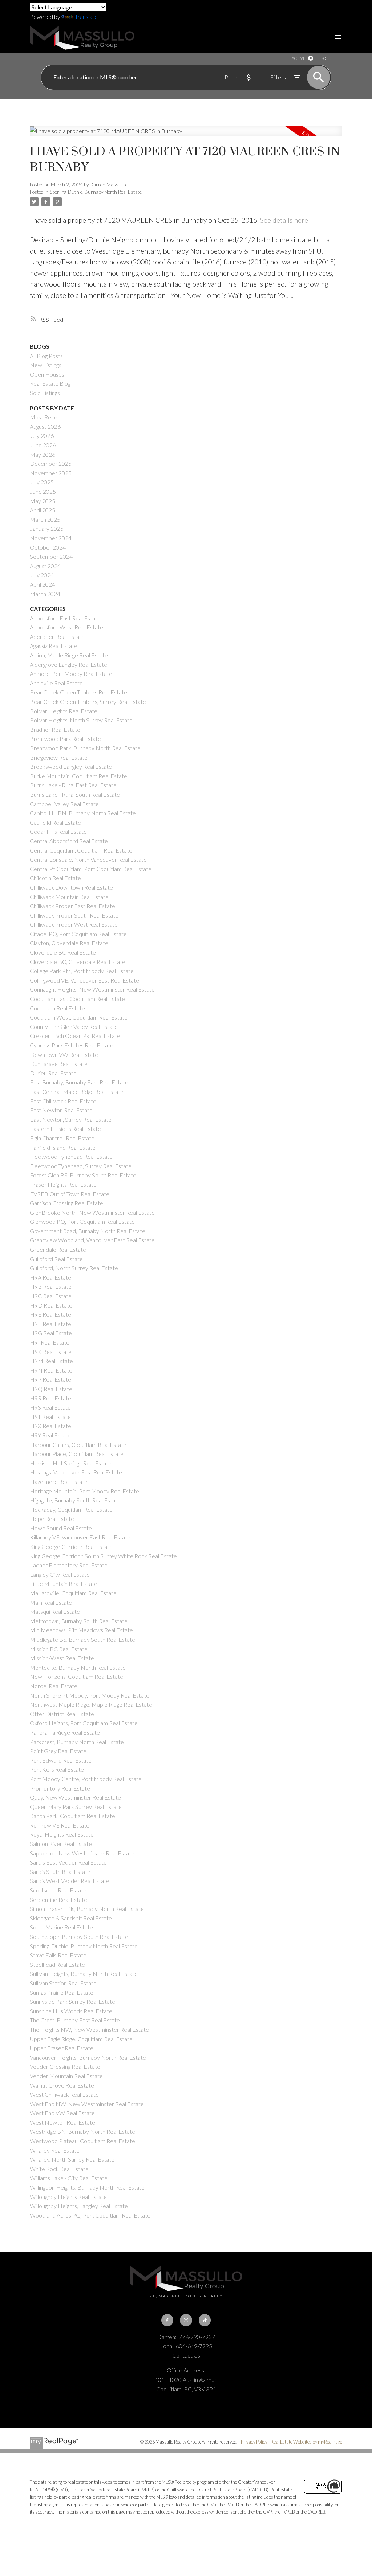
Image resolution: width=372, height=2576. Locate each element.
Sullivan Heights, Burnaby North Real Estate (84, 1974)
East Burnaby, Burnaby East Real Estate (79, 1082)
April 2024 (43, 584)
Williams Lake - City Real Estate (69, 2178)
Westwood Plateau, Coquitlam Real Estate (82, 2141)
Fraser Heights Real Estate (63, 1184)
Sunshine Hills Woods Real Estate (71, 2011)
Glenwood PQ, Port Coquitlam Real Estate (82, 1221)
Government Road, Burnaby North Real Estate (88, 1231)
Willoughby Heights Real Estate (68, 2197)
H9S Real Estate (50, 1407)
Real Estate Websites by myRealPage (306, 2442)
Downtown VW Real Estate (64, 1055)
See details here (284, 220)
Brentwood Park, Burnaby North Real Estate (85, 748)
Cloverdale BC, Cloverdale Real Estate (78, 962)
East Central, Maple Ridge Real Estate (77, 1092)
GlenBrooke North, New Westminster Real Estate (92, 1212)
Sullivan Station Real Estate (63, 1983)
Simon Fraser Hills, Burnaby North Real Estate (87, 1909)
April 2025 (43, 510)
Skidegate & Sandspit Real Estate (71, 1918)
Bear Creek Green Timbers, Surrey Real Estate (88, 702)
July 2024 (42, 575)
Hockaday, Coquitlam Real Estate (71, 1509)
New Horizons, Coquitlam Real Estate (76, 1676)
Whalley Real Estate (55, 2150)
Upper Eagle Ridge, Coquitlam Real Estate (81, 2039)
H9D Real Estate (51, 1305)
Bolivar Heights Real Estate (64, 711)
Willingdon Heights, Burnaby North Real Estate (87, 2187)
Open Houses (47, 374)
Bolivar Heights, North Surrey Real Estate (81, 720)
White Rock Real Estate (59, 2169)
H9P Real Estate (50, 1379)
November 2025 (51, 473)
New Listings (46, 365)
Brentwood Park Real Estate (65, 739)
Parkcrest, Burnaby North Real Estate (77, 1742)
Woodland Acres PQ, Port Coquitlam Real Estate (90, 2215)
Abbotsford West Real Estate (66, 627)
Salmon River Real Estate (61, 1844)
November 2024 (51, 538)
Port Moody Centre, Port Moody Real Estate (86, 1779)
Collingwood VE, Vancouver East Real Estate (84, 980)
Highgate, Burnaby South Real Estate (75, 1500)
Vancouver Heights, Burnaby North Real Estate (88, 2057)
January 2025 (47, 528)
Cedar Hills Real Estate (58, 831)
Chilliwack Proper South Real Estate (74, 915)
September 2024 (51, 556)
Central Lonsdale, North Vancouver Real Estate (88, 859)
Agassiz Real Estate (54, 646)
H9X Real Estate (50, 1426)
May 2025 (43, 501)
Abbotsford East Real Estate (65, 618)
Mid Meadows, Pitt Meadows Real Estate (81, 1630)
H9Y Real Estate (50, 1435)
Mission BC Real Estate (59, 1649)
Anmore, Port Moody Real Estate (71, 674)
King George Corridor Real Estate (71, 1547)
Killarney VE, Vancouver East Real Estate (80, 1537)
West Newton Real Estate (62, 2122)
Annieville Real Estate (56, 683)
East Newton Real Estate (61, 1110)
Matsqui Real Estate (55, 1611)
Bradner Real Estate (55, 729)
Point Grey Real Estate (58, 1751)
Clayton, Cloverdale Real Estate (69, 943)
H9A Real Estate (50, 1277)
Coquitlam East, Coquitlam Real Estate (77, 999)
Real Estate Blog (50, 383)
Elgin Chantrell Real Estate (62, 1138)
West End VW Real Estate (62, 2113)
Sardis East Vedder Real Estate (68, 1862)
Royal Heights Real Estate (62, 1834)
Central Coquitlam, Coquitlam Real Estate (81, 850)
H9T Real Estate (50, 1417)
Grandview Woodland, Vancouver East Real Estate (92, 1240)
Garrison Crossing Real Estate (66, 1203)
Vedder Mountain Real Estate (66, 2076)
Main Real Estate (51, 1602)
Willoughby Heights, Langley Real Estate (79, 2206)
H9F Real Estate (50, 1324)
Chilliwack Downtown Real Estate (71, 887)
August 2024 (45, 566)
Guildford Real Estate (56, 1259)
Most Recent (46, 417)
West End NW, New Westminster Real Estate (87, 2104)
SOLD (326, 58)
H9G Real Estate (51, 1333)
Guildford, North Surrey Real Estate (74, 1268)
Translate (86, 17)
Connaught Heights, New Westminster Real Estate (92, 989)
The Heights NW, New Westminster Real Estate (89, 2029)
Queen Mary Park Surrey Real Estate (76, 1807)
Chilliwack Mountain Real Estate (69, 897)
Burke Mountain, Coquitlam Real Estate (78, 776)
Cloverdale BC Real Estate (63, 952)
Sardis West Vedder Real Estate (70, 1881)
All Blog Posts (46, 356)
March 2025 (45, 519)
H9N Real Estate (51, 1370)
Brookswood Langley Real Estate (71, 766)
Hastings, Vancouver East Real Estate (76, 1472)
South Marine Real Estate (61, 1927)
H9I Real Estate (50, 1342)
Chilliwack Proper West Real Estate (74, 924)
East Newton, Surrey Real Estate (71, 1119)
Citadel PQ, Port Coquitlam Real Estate (78, 934)
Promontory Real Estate (60, 1788)
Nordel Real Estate (54, 1686)
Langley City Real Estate (60, 1574)
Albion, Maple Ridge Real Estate (69, 655)
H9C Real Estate (51, 1296)
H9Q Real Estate (51, 1389)
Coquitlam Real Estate (57, 1008)
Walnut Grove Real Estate (62, 2085)
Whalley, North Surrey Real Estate (72, 2159)
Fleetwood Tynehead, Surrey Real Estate (81, 1166)
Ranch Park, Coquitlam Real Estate (72, 1816)
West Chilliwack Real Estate (64, 2094)
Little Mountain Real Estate (64, 1584)
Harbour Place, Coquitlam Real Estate (77, 1454)
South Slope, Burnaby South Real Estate (79, 1937)
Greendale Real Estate (58, 1249)
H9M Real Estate (51, 1361)
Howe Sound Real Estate (61, 1528)
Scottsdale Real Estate (58, 1890)
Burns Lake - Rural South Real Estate (75, 794)
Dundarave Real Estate (59, 1064)
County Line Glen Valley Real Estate (74, 1027)
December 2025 (51, 463)
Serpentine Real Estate (58, 1900)
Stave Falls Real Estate (58, 1955)
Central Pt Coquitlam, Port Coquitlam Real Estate (91, 869)
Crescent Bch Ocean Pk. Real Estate (75, 1036)
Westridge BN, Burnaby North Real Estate (82, 2131)
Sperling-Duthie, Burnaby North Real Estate (96, 192)
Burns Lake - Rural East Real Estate (73, 785)
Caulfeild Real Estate (55, 822)
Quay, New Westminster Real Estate (75, 1797)
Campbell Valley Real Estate (64, 804)
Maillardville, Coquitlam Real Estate (73, 1593)
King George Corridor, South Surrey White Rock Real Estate (103, 1556)
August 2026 (45, 426)
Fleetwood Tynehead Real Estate (71, 1156)
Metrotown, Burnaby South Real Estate (79, 1621)
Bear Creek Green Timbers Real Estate (78, 692)
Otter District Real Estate (62, 1714)
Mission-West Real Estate (62, 1658)
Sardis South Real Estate (60, 1872)
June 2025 (43, 491)
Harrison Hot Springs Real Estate (71, 1463)
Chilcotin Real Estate (55, 878)
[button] (167, 2320)
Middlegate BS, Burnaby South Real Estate (82, 1639)
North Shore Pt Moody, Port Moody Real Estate (90, 1695)
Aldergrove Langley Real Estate (68, 664)
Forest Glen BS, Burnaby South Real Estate (83, 1175)
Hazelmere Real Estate (59, 1482)
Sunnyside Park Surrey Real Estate (72, 2001)
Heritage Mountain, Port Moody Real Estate (84, 1491)
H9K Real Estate (51, 1352)
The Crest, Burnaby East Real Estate (75, 2020)
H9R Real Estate (50, 1398)
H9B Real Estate (51, 1286)
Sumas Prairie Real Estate (62, 1992)
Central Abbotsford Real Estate (69, 841)
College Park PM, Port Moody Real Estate (82, 971)
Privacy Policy (254, 2442)
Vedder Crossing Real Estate (65, 2066)
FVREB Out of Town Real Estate (70, 1194)
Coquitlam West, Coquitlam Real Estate (79, 1017)
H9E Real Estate (50, 1314)
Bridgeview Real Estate (59, 757)
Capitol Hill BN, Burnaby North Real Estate (83, 813)
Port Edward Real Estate (61, 1760)
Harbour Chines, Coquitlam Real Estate (78, 1445)
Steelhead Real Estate (57, 1964)
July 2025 (42, 482)
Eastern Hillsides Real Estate (65, 1129)
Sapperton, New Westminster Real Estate (82, 1853)
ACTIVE (298, 58)
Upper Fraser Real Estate (62, 2048)
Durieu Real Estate (53, 1073)
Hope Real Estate (52, 1519)
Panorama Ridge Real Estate (65, 1732)
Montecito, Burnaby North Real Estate (78, 1667)
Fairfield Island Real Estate (63, 1147)
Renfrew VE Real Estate (60, 1825)
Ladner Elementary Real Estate (69, 1565)
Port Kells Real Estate (57, 1769)
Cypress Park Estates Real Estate (72, 1045)
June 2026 (43, 445)
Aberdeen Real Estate (57, 637)
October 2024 (48, 547)
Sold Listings (45, 393)
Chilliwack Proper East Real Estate (72, 906)
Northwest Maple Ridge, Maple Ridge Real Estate (91, 1704)
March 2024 (45, 594)
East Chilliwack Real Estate (63, 1101)
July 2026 (42, 436)
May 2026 (43, 454)
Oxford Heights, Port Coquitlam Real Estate (84, 1723)
